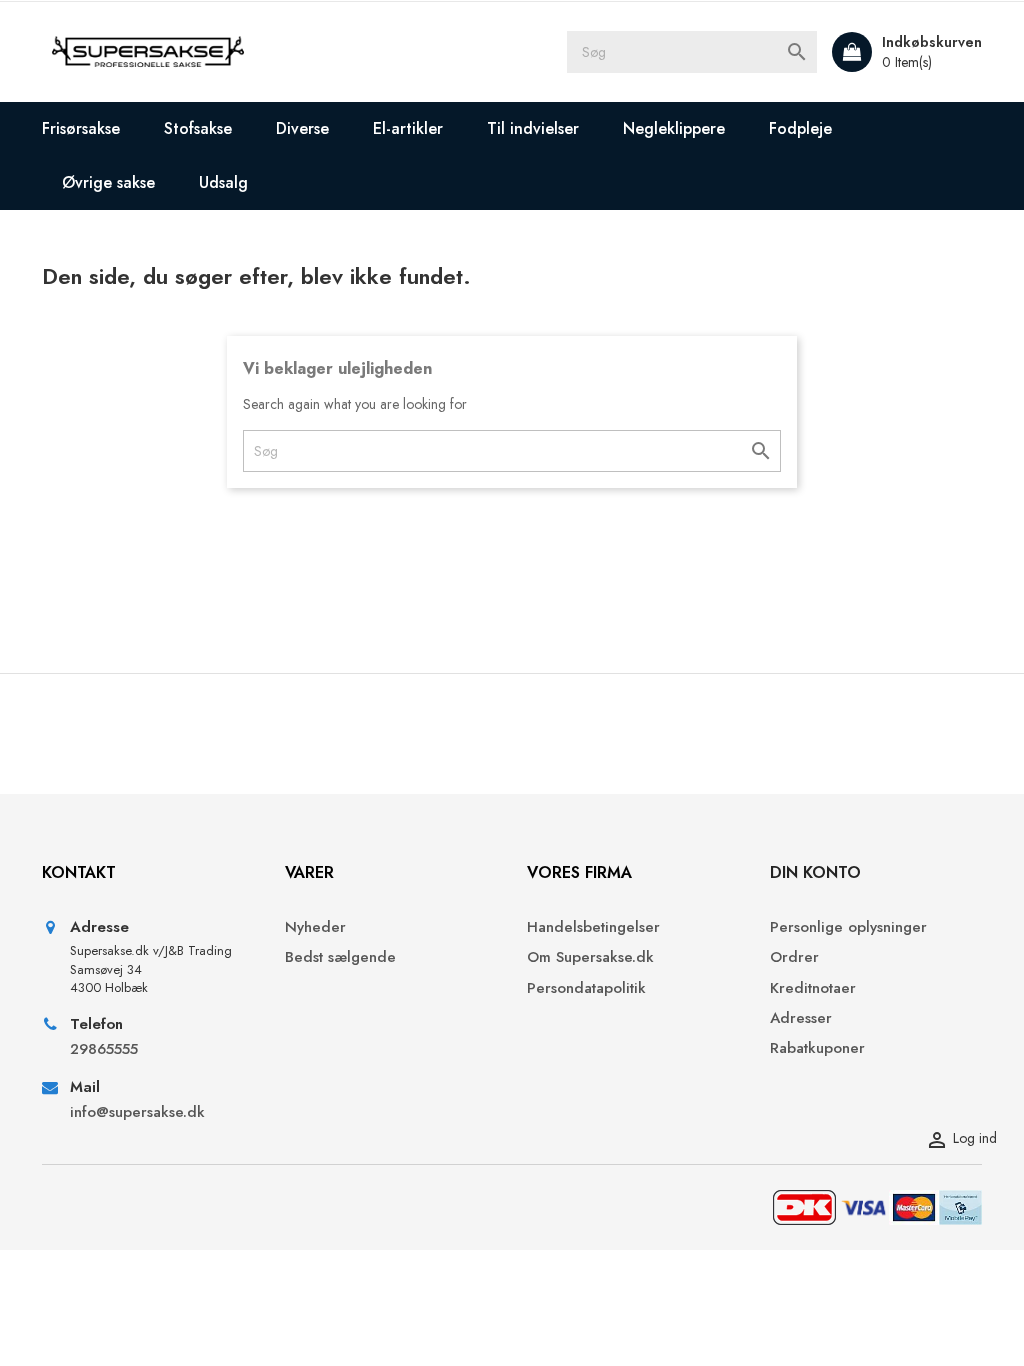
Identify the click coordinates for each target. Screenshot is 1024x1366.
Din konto (815, 872)
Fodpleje (800, 128)
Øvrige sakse (108, 182)
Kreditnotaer (813, 988)
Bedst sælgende (340, 957)
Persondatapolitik (586, 988)
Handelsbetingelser (593, 927)
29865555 (104, 1049)
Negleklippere (674, 128)
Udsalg (223, 182)
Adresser (801, 1018)
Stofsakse (198, 128)
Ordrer (794, 957)
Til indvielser (533, 128)
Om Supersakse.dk (590, 957)
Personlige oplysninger (848, 927)
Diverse (302, 128)
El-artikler (408, 128)
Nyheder (315, 927)
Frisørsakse (81, 128)
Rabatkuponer (817, 1048)
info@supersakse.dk (140, 1112)
